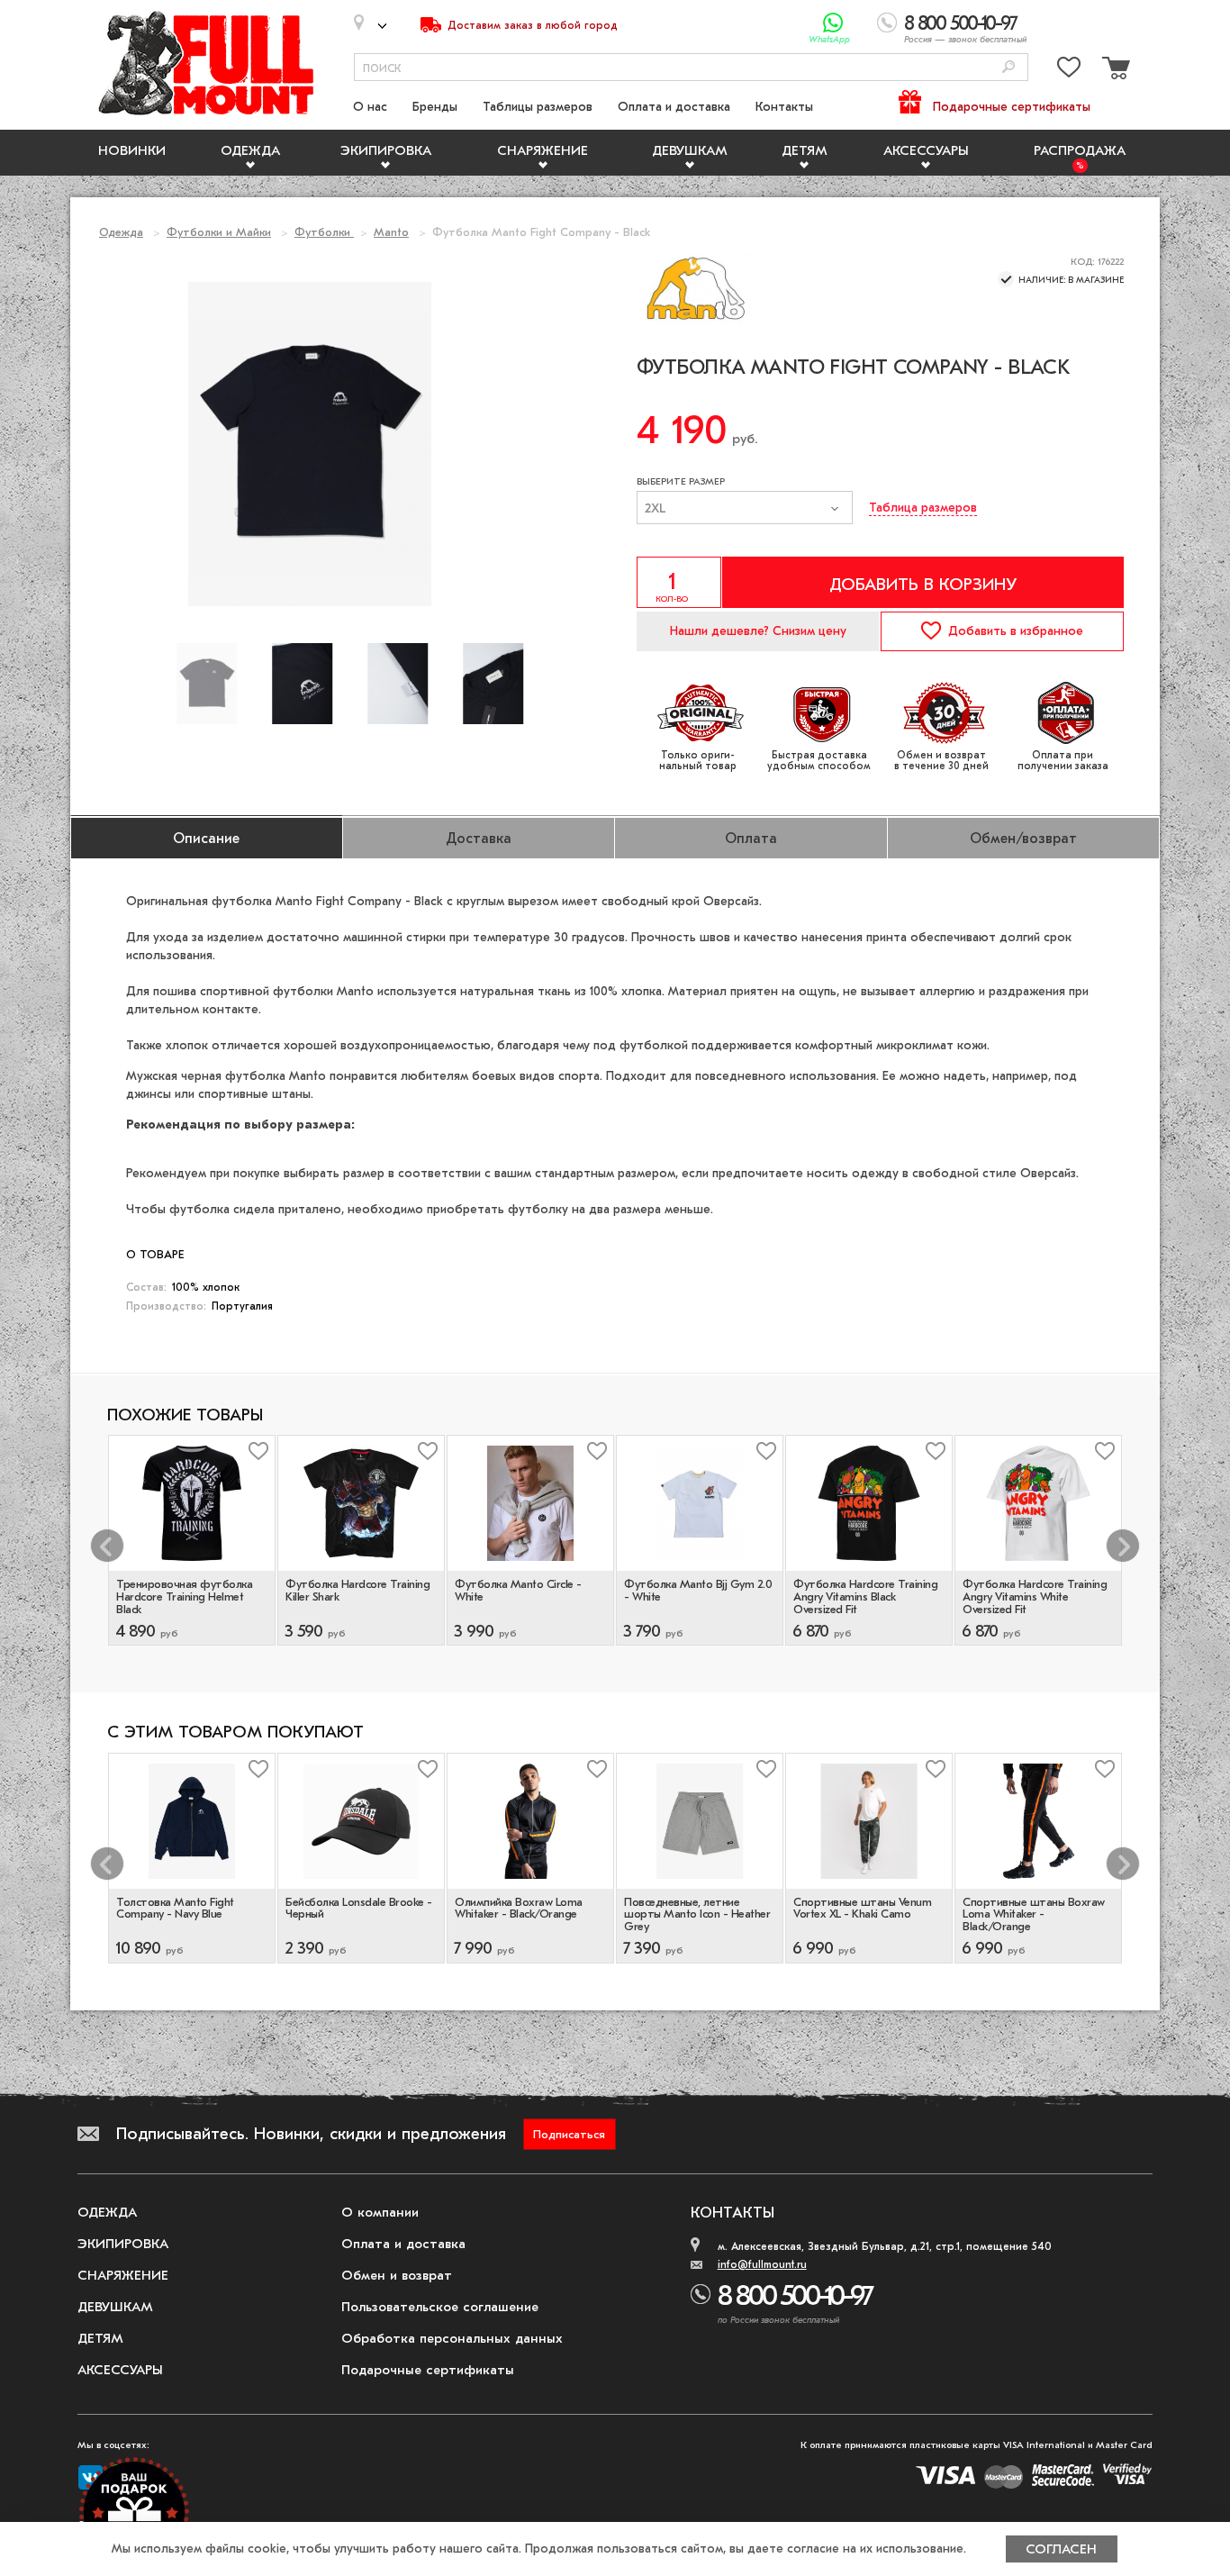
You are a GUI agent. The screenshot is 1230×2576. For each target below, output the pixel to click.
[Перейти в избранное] (1069, 71)
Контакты (784, 107)
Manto (391, 232)
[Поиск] (1008, 68)
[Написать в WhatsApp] (833, 23)
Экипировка (386, 150)
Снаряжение (543, 150)
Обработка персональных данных (452, 2338)
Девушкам (690, 150)
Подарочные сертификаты (1012, 107)
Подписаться (569, 2134)
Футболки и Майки (219, 232)
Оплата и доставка (674, 107)
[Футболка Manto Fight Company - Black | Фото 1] (303, 684)
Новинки (132, 150)
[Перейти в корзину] (1114, 71)
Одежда (250, 150)
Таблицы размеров (538, 107)
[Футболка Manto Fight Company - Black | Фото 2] (398, 684)
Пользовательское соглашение (440, 2307)
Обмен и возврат (397, 2275)
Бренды (435, 107)
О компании (380, 2212)
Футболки (324, 232)
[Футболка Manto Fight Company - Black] (207, 684)
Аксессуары (926, 150)
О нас (370, 107)
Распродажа (1080, 150)
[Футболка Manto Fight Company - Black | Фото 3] (493, 684)
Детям (805, 150)
